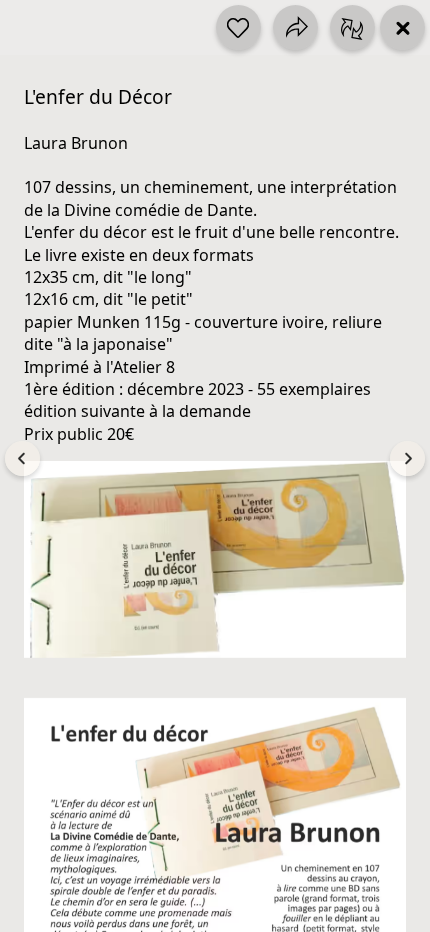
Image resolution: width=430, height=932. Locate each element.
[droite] (407, 458)
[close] (402, 27)
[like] (238, 27)
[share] (295, 27)
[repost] (352, 27)
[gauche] (22, 458)
